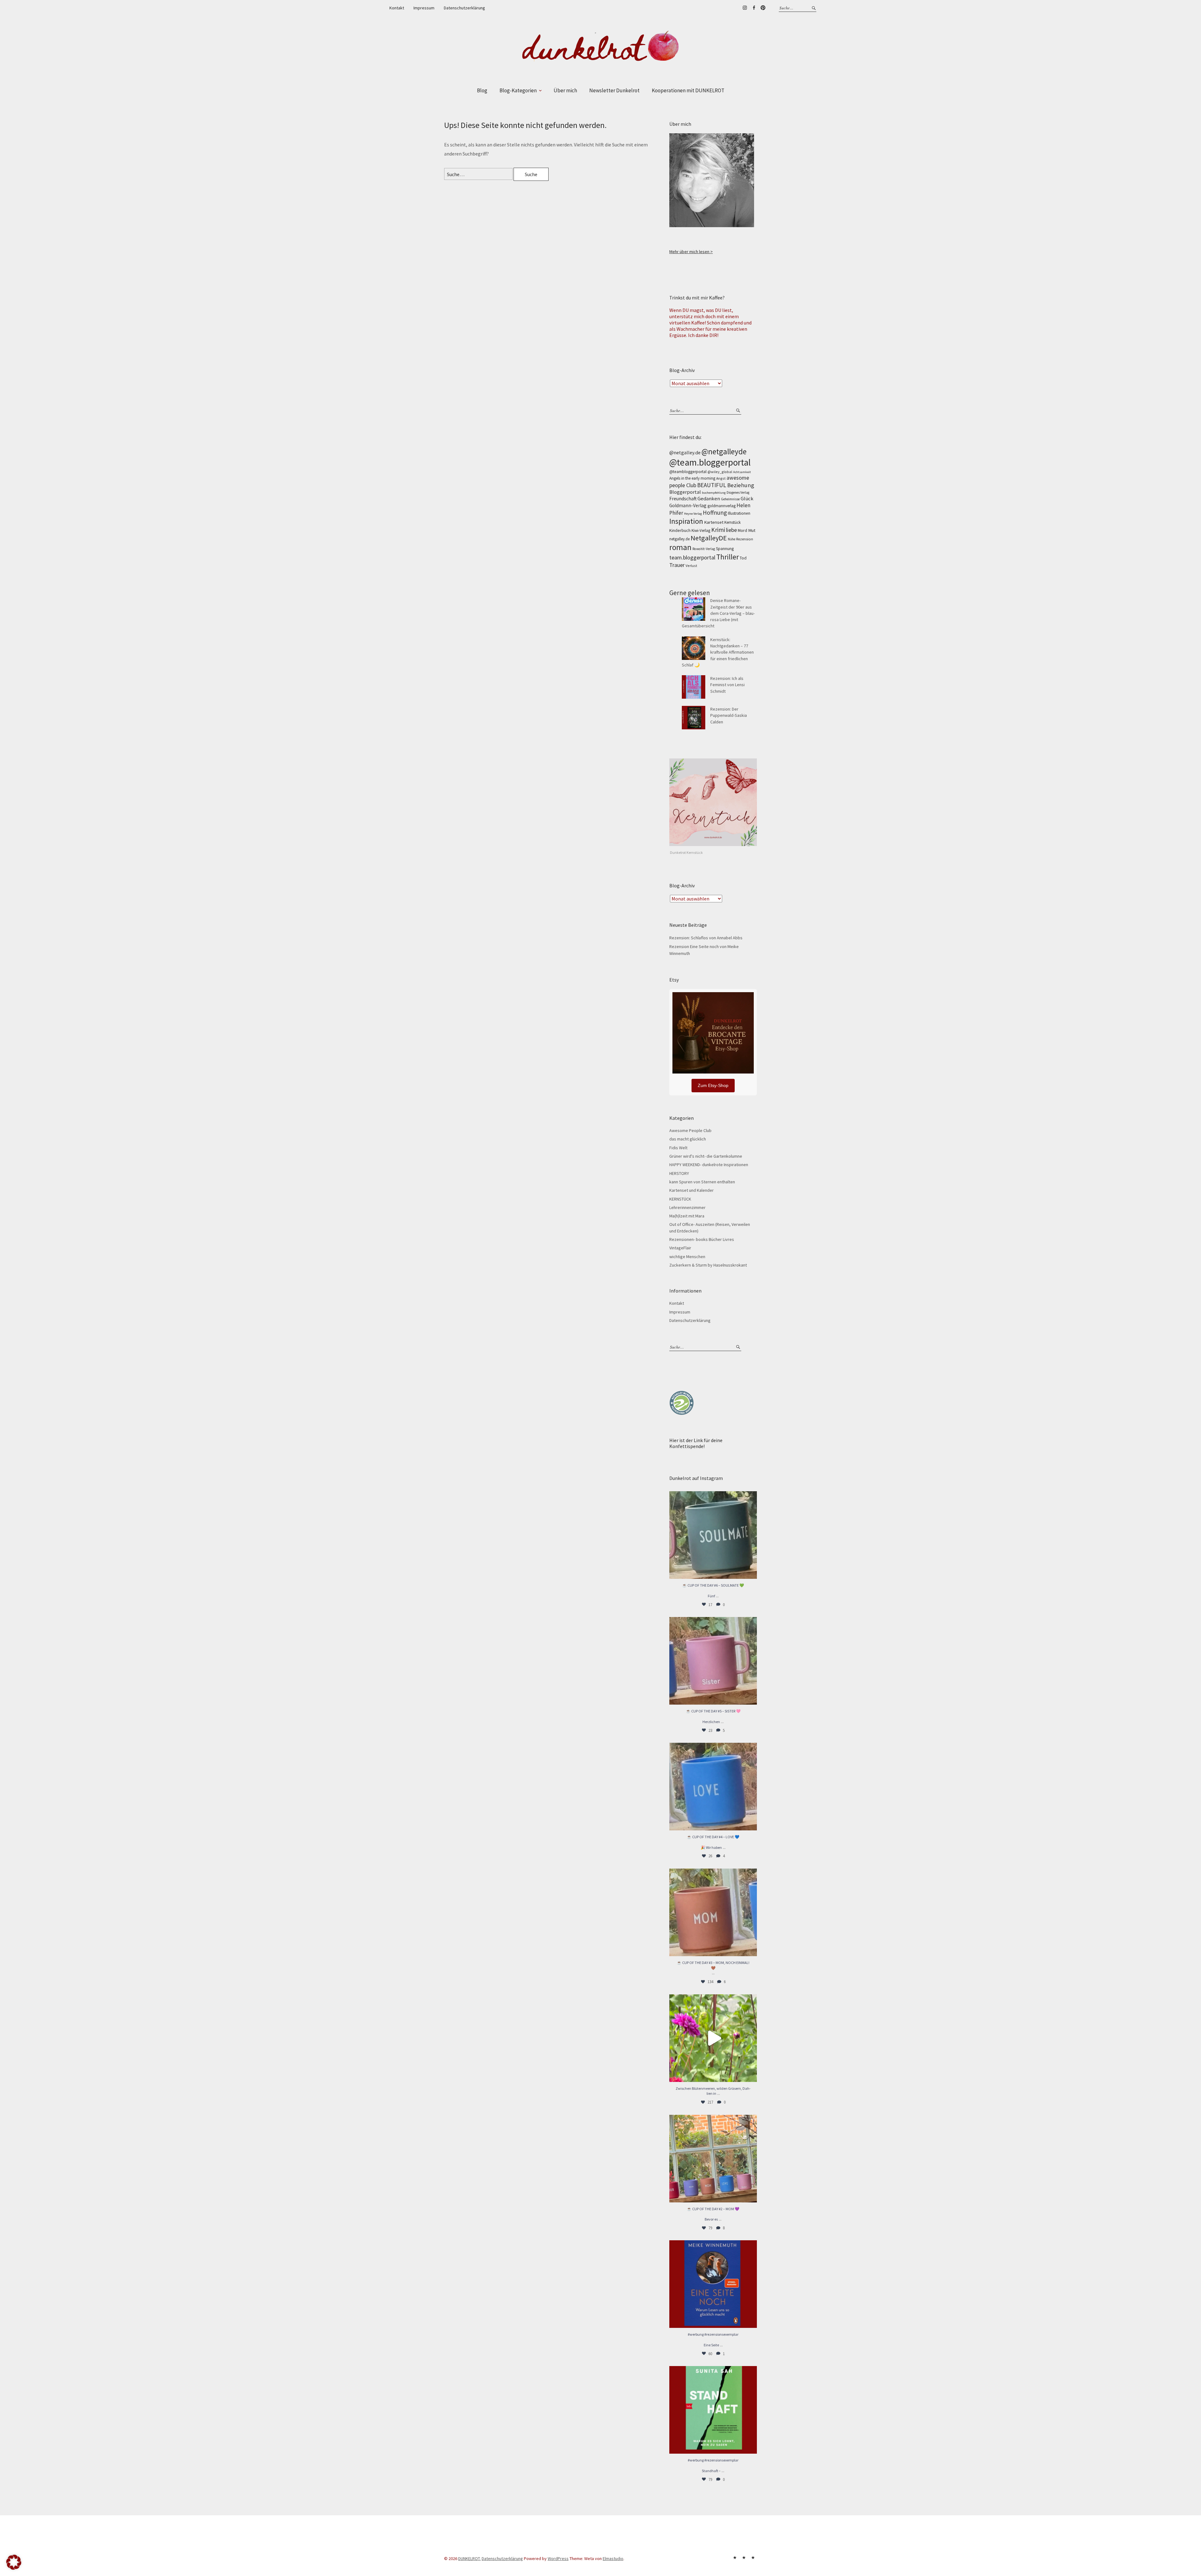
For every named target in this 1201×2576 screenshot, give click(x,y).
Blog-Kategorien (518, 90)
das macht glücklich (688, 1139)
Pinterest (763, 8)
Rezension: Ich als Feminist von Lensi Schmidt (727, 685)
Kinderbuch (680, 530)
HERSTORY (679, 1173)
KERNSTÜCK (680, 1199)
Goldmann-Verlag (688, 505)
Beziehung (741, 485)
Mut (752, 530)
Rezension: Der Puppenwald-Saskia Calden (729, 715)
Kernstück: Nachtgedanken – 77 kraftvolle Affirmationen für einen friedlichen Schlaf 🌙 (718, 652)
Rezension (745, 539)
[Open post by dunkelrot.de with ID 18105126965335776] (713, 1535)
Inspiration (686, 521)
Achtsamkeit (742, 472)
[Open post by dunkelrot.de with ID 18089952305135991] (713, 2410)
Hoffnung (715, 513)
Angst (721, 478)
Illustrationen (739, 513)
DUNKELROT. (469, 2558)
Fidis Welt (678, 1148)
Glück (747, 498)
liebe (731, 530)
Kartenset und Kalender (692, 1190)
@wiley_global (720, 472)
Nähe (732, 539)
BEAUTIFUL (712, 485)
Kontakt (397, 8)
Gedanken (709, 498)
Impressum (424, 8)
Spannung (725, 549)
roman (680, 547)
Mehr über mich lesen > (691, 252)
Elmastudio (613, 2558)
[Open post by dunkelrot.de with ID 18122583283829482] (713, 1912)
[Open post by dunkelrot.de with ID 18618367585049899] (713, 1787)
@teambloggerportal (688, 472)
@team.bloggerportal (710, 462)
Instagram (745, 8)
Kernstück (732, 522)
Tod (743, 558)
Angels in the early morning (692, 478)
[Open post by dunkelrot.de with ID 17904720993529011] (713, 2284)
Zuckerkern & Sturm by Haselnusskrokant (708, 1265)
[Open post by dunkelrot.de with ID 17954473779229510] (713, 1661)
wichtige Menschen (687, 1257)
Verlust (691, 566)
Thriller (727, 557)
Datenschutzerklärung (464, 8)
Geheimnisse (730, 499)
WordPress (558, 2558)
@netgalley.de (685, 452)
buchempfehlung (714, 493)
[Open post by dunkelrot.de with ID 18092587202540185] (713, 2038)
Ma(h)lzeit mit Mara (687, 1216)
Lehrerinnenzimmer (687, 1207)
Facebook (754, 8)
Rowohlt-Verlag (704, 549)
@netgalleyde (724, 451)
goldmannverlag (722, 506)
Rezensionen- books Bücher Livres (702, 1239)
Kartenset (714, 522)
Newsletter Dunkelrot (614, 90)
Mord (742, 530)
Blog (482, 90)
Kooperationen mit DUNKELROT (688, 90)
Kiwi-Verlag (701, 531)
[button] (14, 2562)
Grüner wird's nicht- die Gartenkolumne (706, 1156)
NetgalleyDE (709, 538)
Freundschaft (683, 499)
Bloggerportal (685, 492)
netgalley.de (679, 539)
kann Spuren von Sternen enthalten (702, 1182)
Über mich (565, 90)
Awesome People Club (690, 1130)
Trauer (677, 565)
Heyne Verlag (693, 514)
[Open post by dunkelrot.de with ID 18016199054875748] (713, 2159)
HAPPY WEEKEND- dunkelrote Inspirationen (709, 1165)
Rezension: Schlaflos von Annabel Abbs (706, 938)
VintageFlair (680, 1248)
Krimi (718, 530)
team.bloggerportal (692, 557)
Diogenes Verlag (738, 492)
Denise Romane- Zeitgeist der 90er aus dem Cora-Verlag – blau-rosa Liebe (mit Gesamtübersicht (718, 613)
